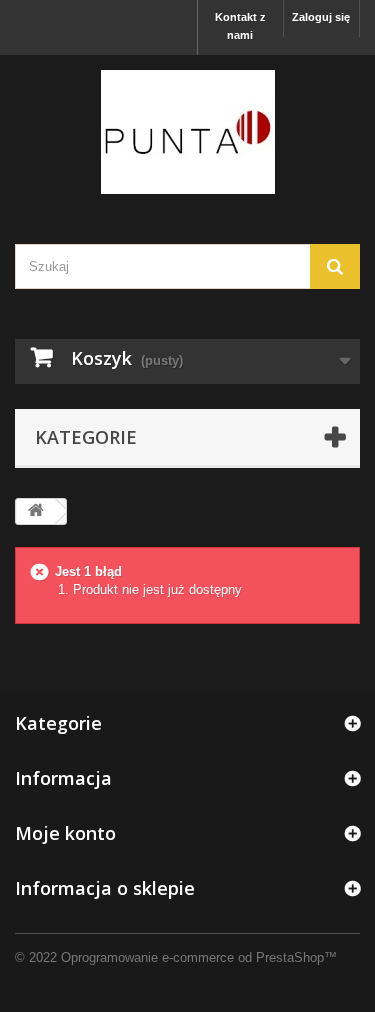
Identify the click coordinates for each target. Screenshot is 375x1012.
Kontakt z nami (240, 26)
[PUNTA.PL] (187, 132)
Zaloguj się (321, 17)
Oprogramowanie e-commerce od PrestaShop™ (199, 957)
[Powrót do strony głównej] (36, 511)
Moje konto (65, 833)
